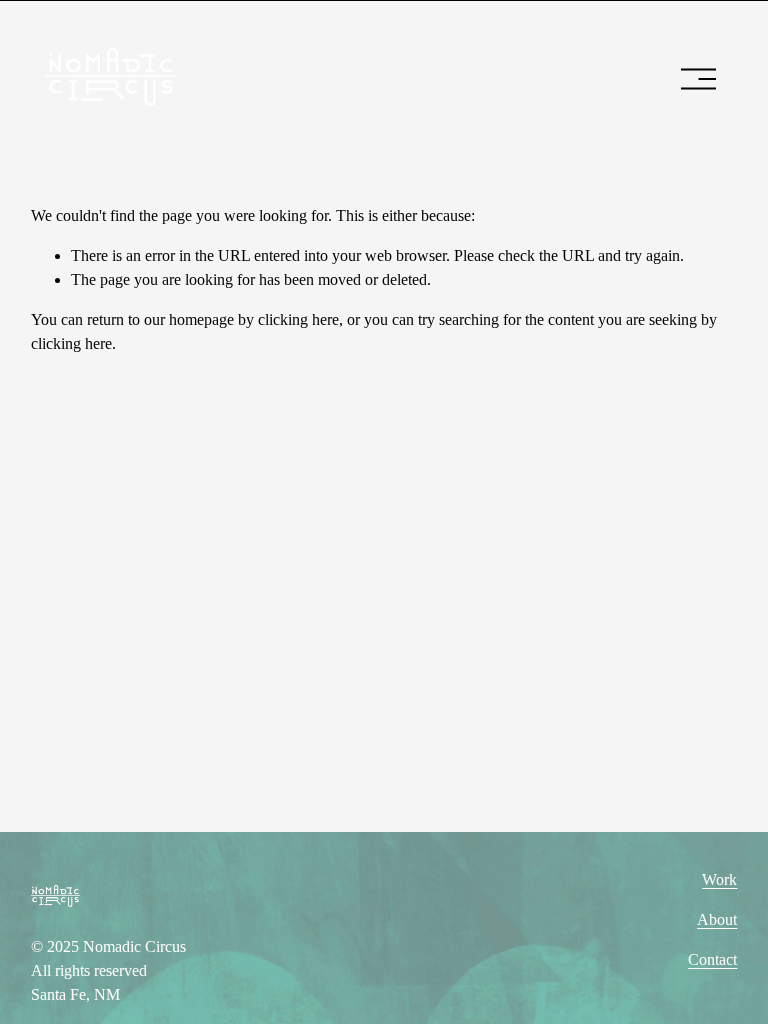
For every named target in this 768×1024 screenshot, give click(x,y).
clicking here (298, 319)
